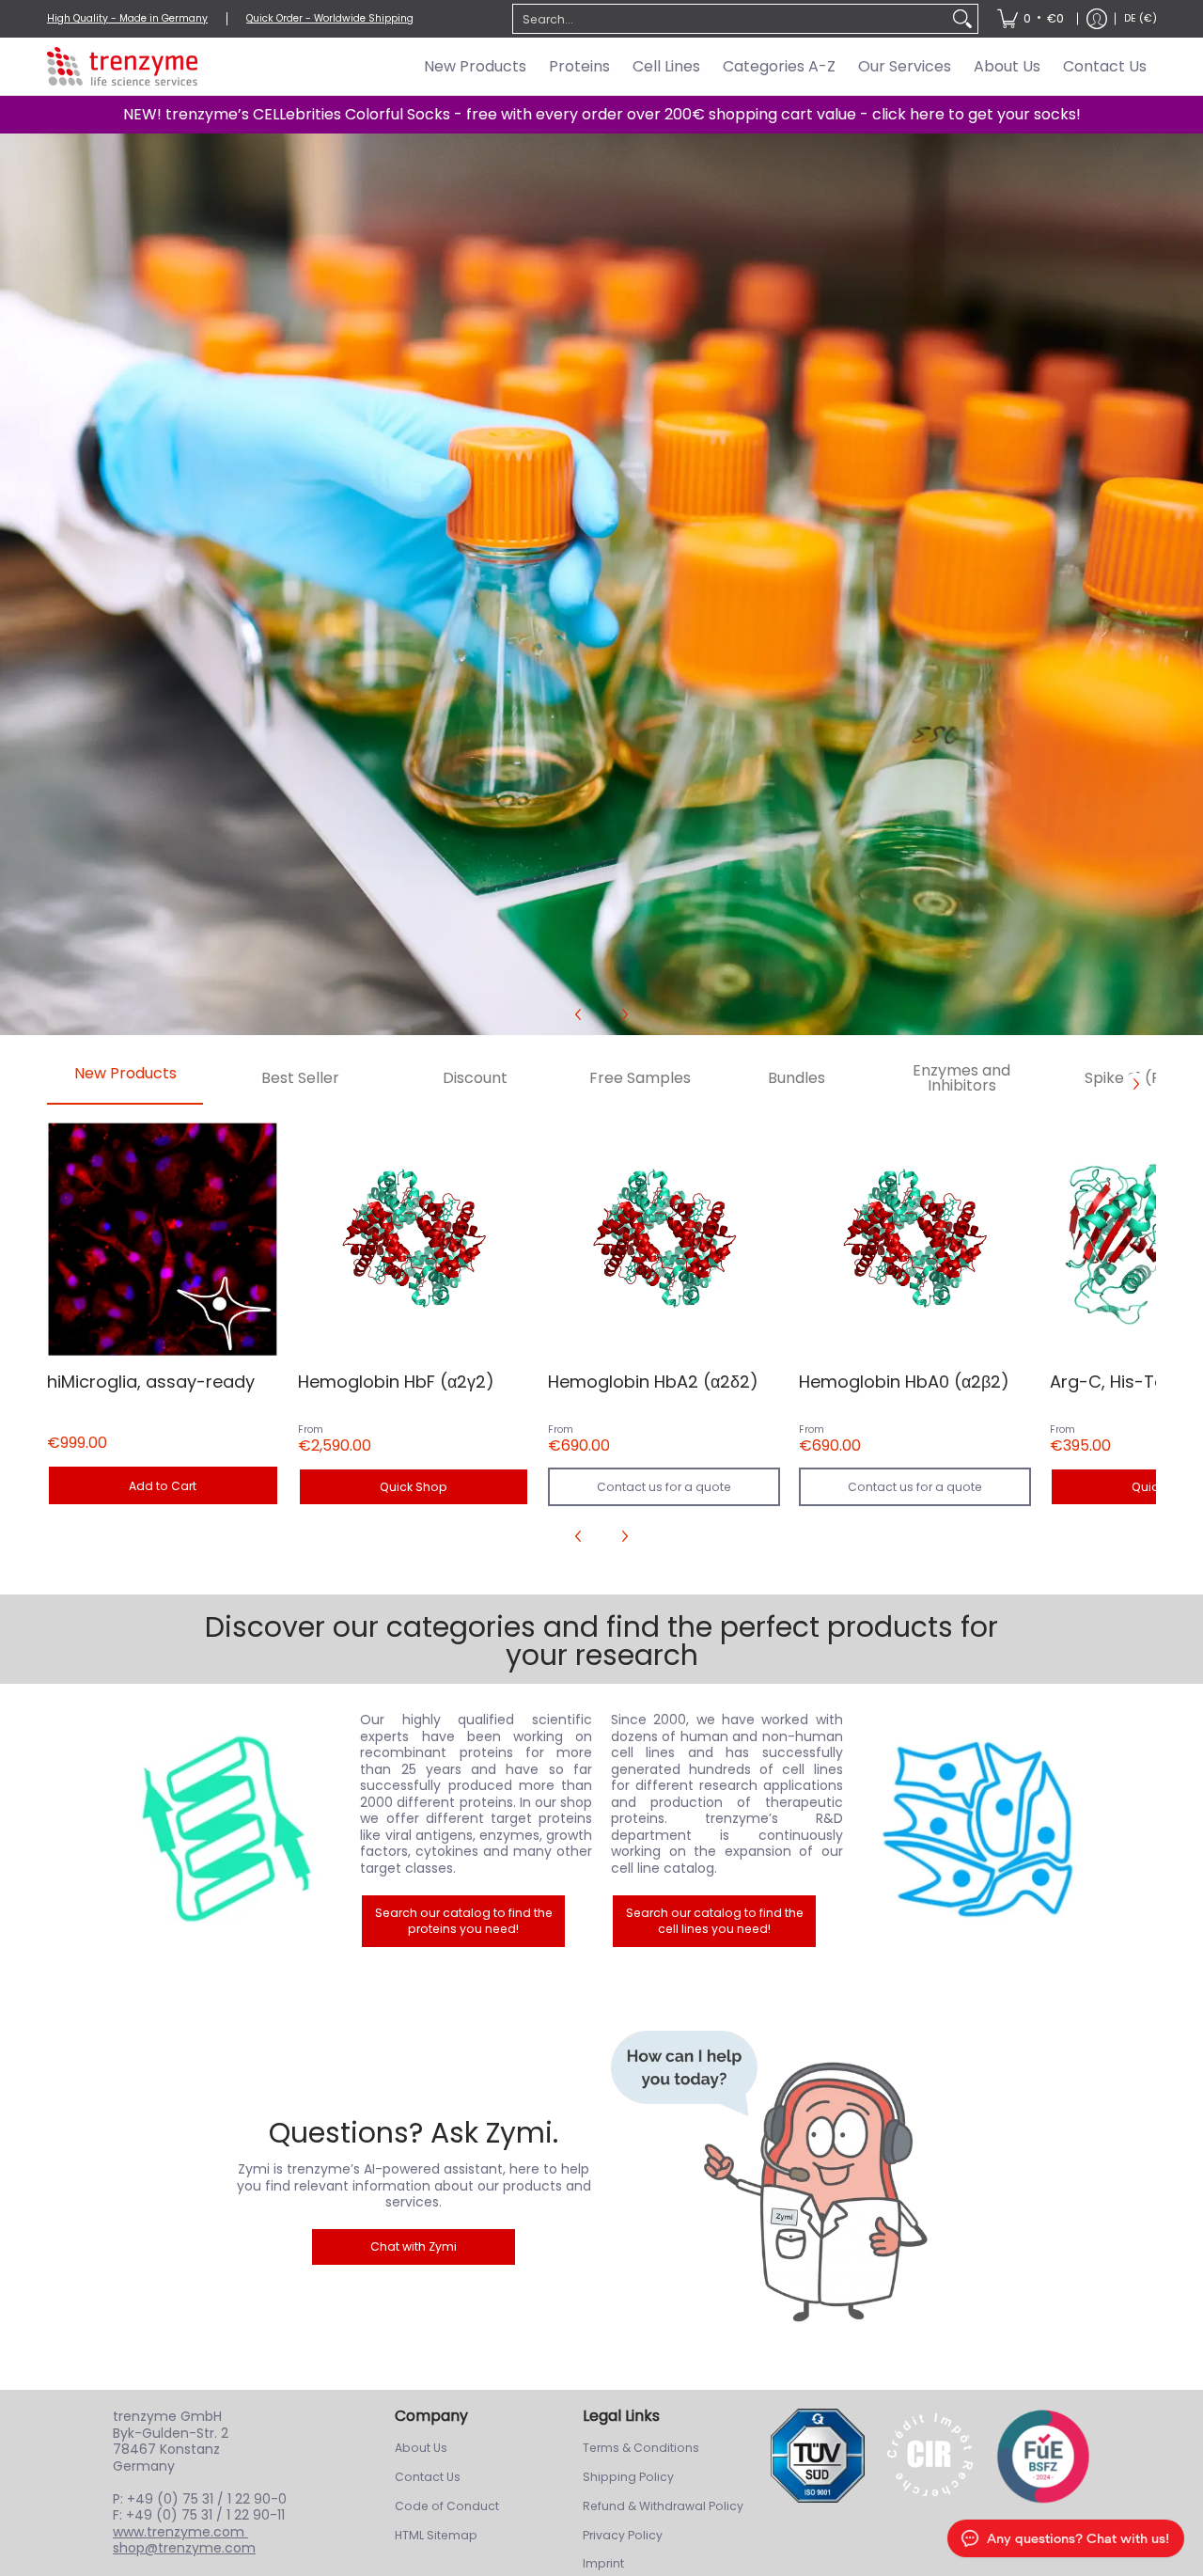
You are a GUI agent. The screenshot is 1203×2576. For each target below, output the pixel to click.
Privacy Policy (623, 2535)
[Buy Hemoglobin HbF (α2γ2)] (414, 1240)
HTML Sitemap (436, 2535)
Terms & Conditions (641, 2448)
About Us (421, 2448)
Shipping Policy (628, 2477)
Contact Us (428, 2477)
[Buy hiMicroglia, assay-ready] (163, 1240)
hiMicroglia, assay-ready (151, 1382)
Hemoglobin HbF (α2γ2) (396, 1382)
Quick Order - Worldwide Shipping (330, 18)
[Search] (962, 19)
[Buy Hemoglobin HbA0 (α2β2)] (915, 1240)
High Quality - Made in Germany (127, 18)
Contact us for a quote (664, 1487)
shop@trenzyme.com (184, 2548)
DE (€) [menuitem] (1141, 18)
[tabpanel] (601, 1336)
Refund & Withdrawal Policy (663, 2506)
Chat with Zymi (414, 2246)
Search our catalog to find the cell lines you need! (715, 1921)
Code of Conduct (447, 2506)
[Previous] (579, 1014)
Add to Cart (163, 1486)
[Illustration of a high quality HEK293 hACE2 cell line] (978, 1830)
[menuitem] (1031, 19)
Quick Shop (414, 1487)
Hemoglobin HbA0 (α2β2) (904, 1382)
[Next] (624, 1014)
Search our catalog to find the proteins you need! (464, 1921)
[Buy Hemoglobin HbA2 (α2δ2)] (664, 1240)
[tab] (125, 1079)
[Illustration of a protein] (226, 1830)
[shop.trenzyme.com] (122, 66)
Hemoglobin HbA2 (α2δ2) (653, 1382)
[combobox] (730, 19)
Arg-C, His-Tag (1113, 1382)
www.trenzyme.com (180, 2532)
